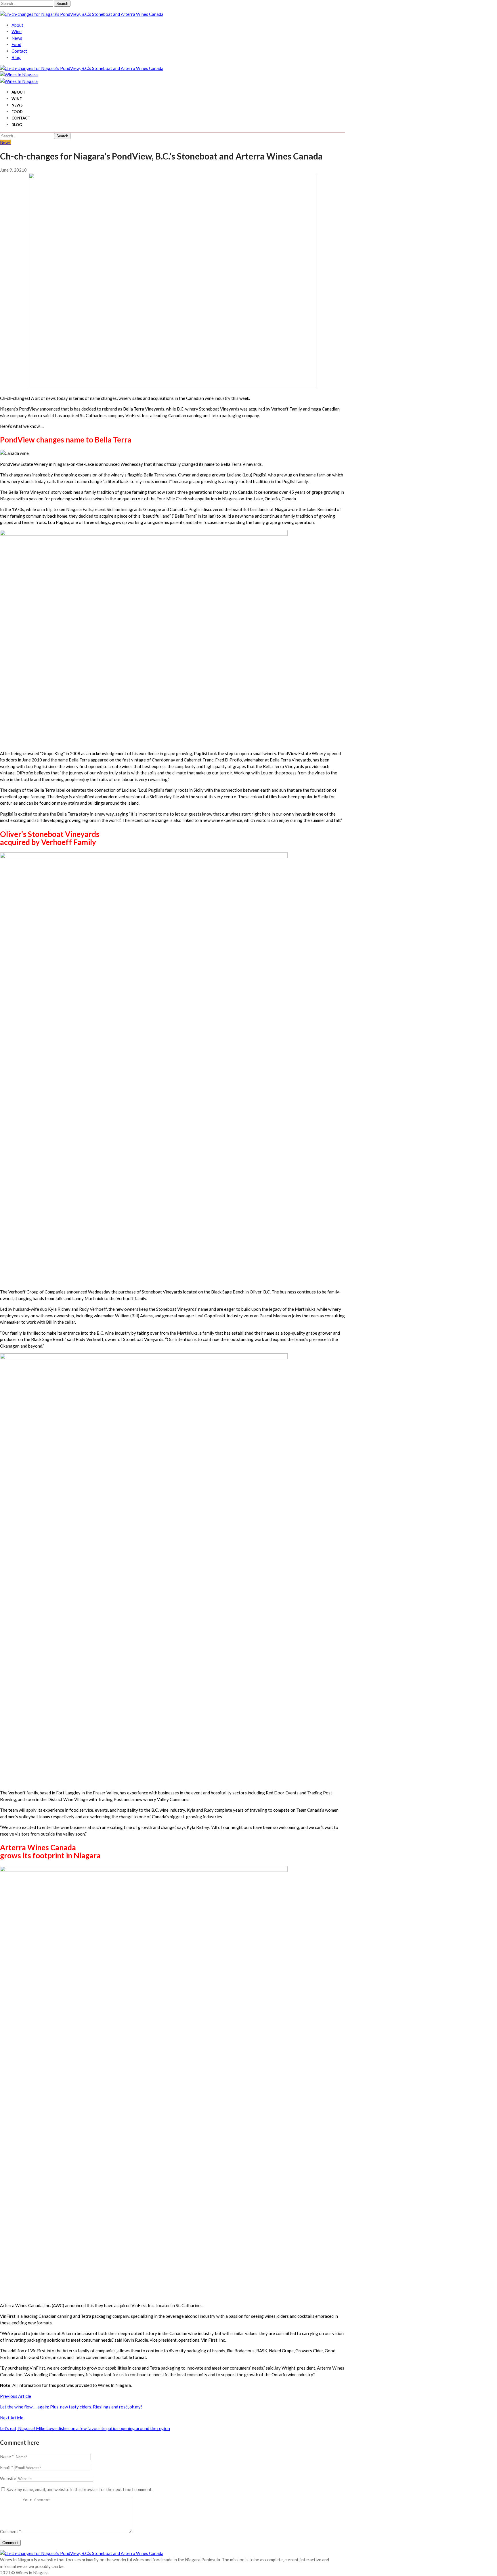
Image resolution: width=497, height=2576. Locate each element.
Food (16, 44)
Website (8, 2478)
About (17, 25)
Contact (19, 51)
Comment (10, 2531)
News (17, 38)
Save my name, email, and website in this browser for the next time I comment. (80, 2489)
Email (7, 2467)
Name (7, 2457)
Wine (17, 31)
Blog (16, 57)
